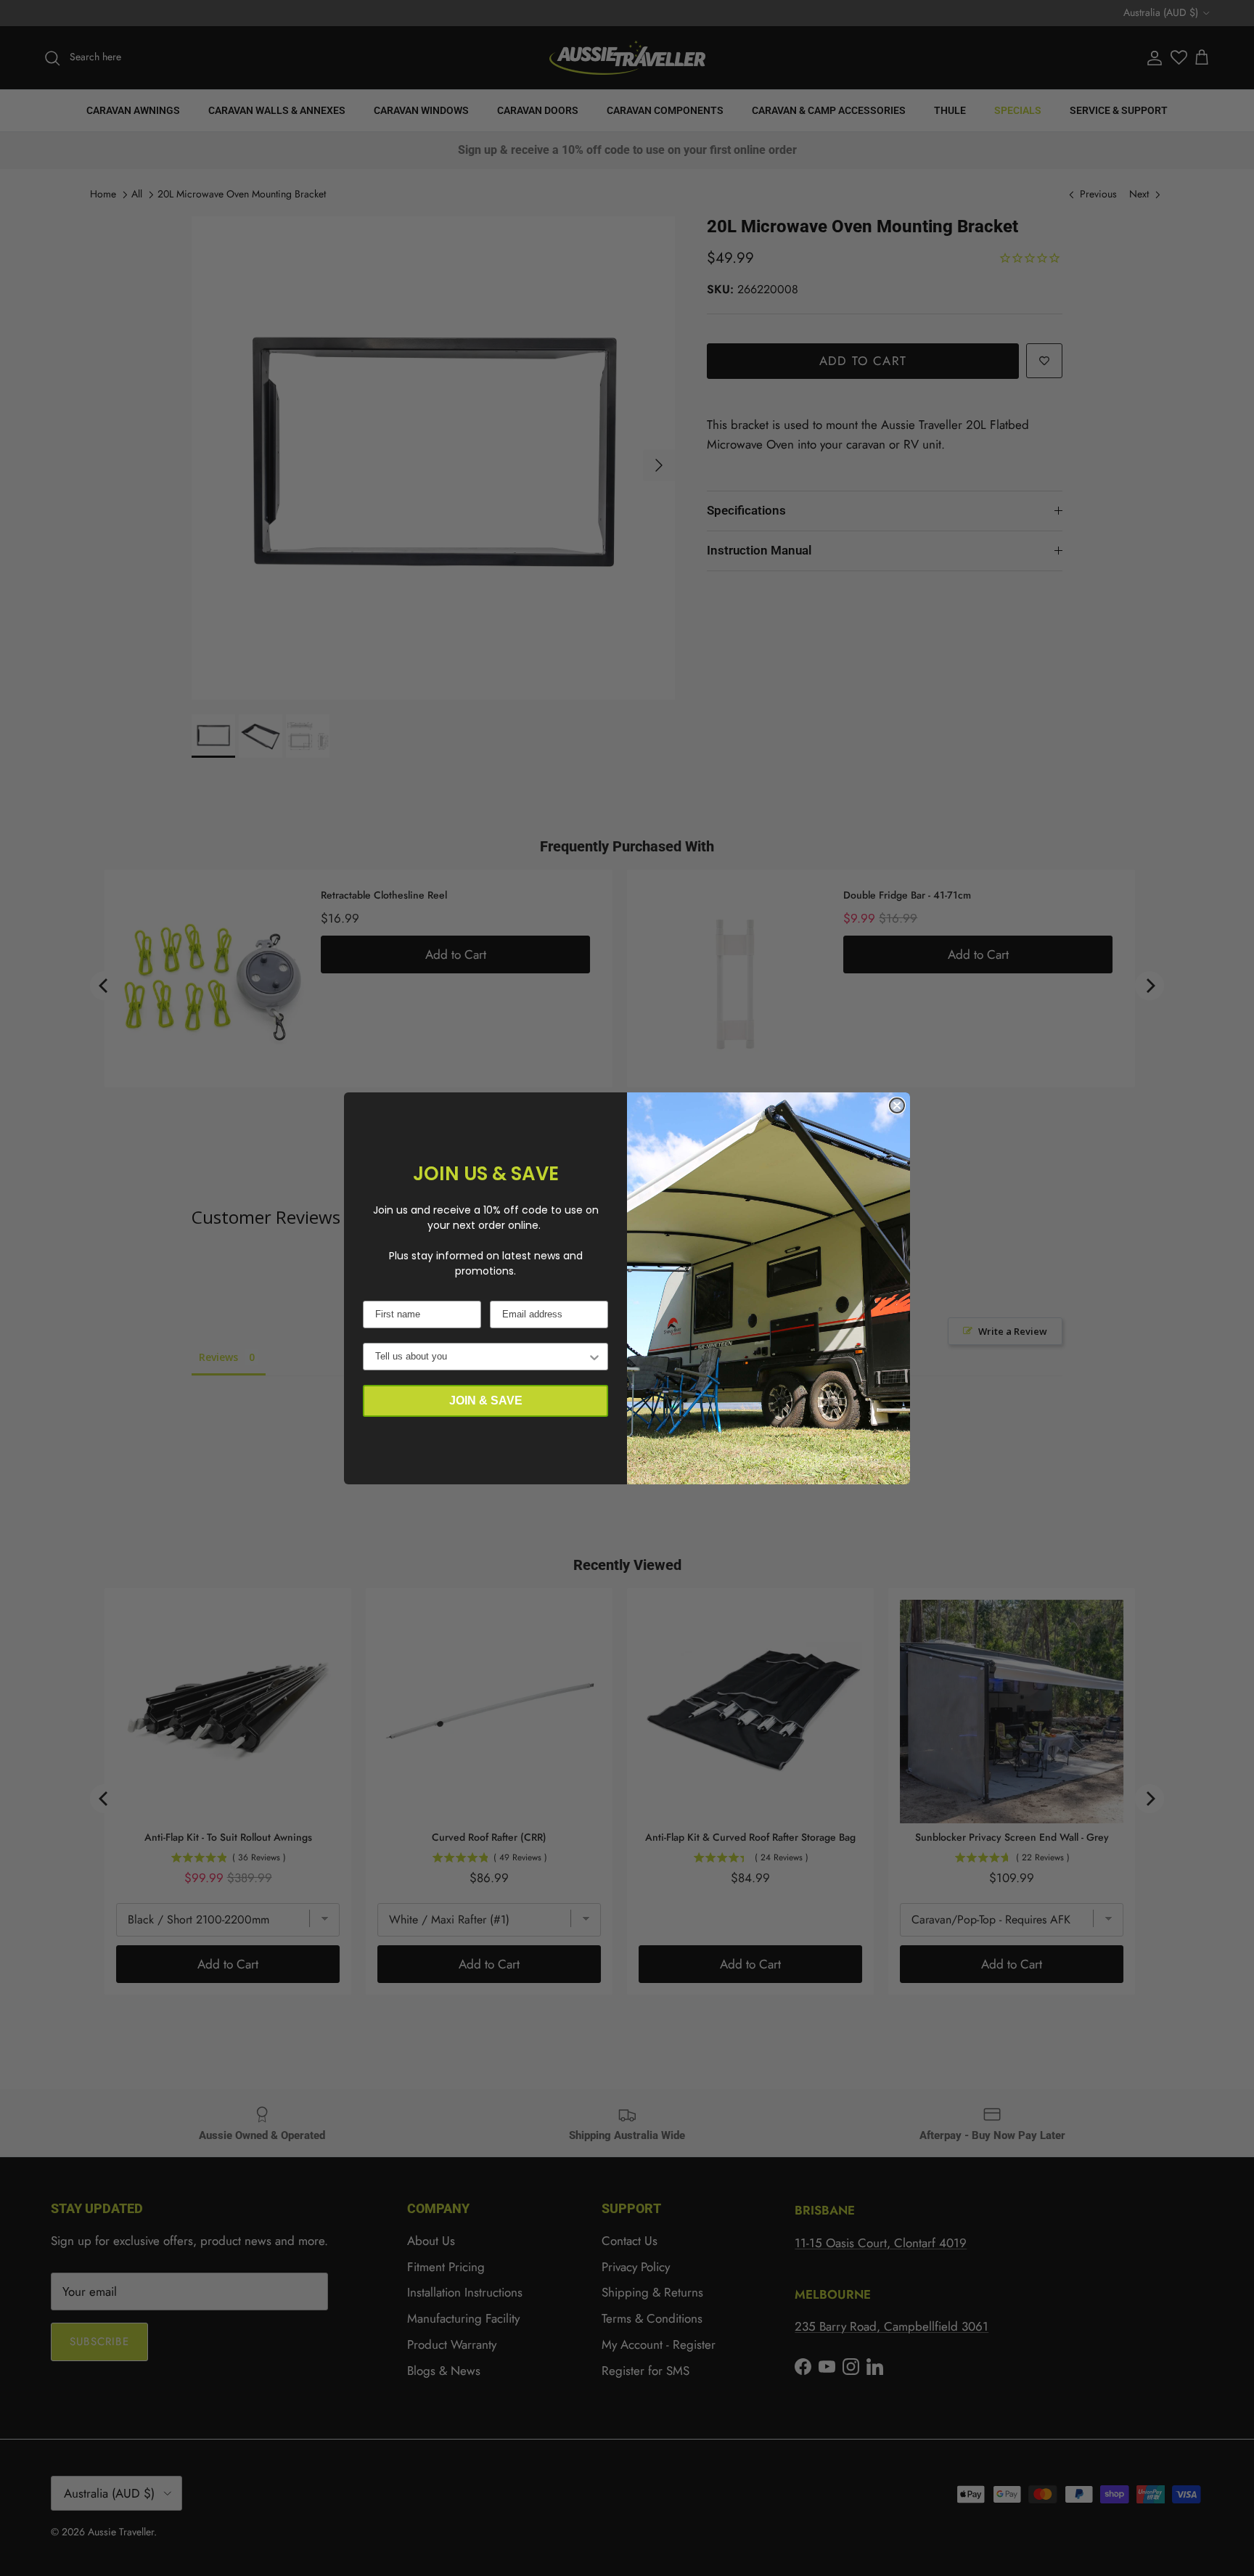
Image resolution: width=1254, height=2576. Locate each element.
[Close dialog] (897, 1105)
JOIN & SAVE (486, 1401)
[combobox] (481, 1357)
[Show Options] (594, 1357)
